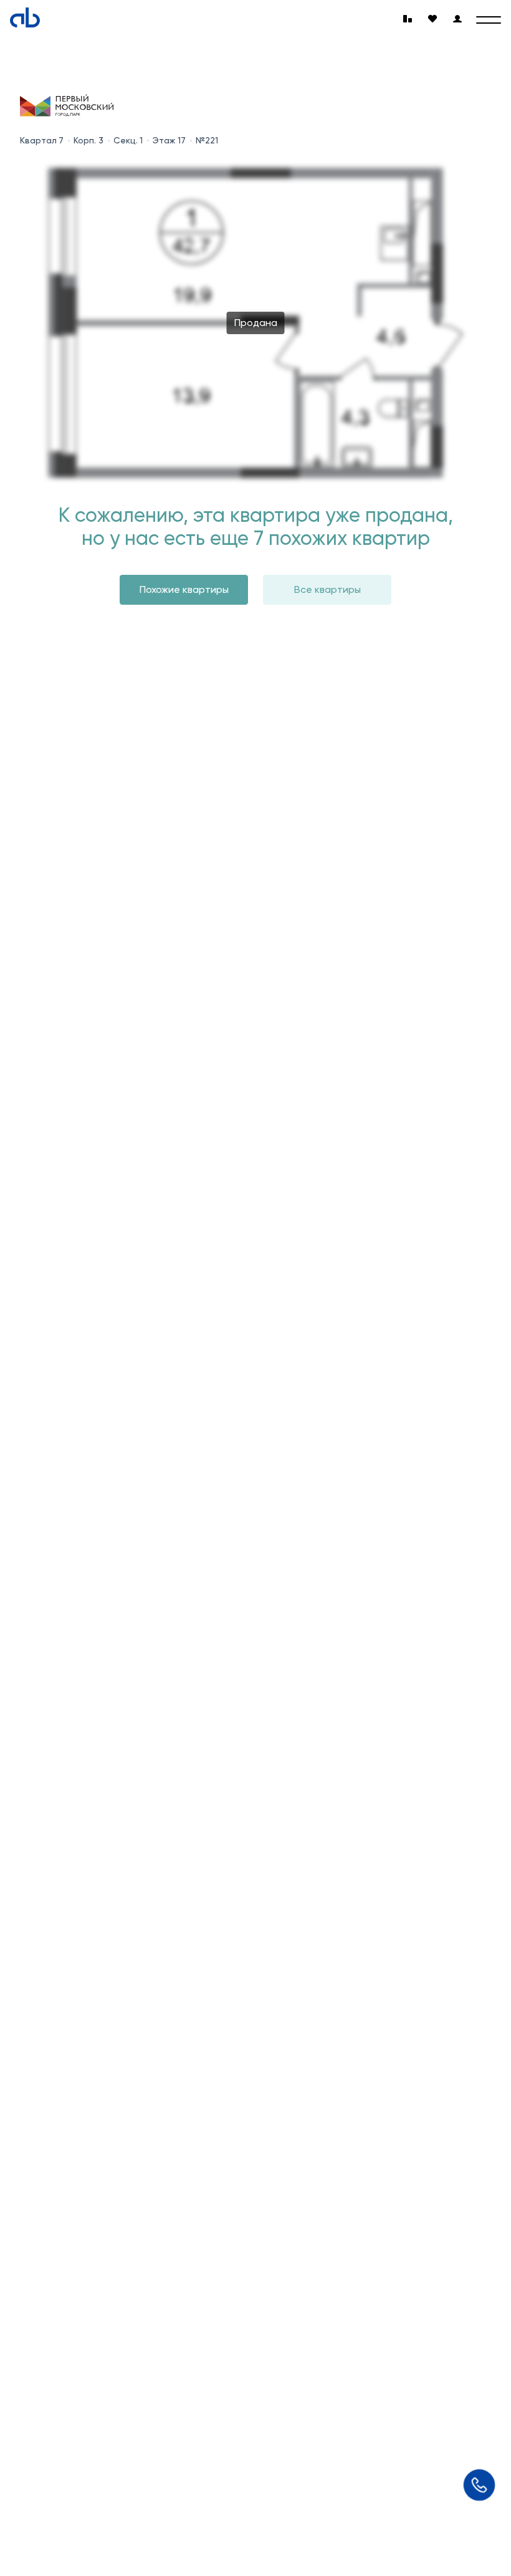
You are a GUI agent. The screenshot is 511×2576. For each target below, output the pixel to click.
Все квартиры (327, 589)
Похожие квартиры (184, 589)
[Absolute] (25, 17)
